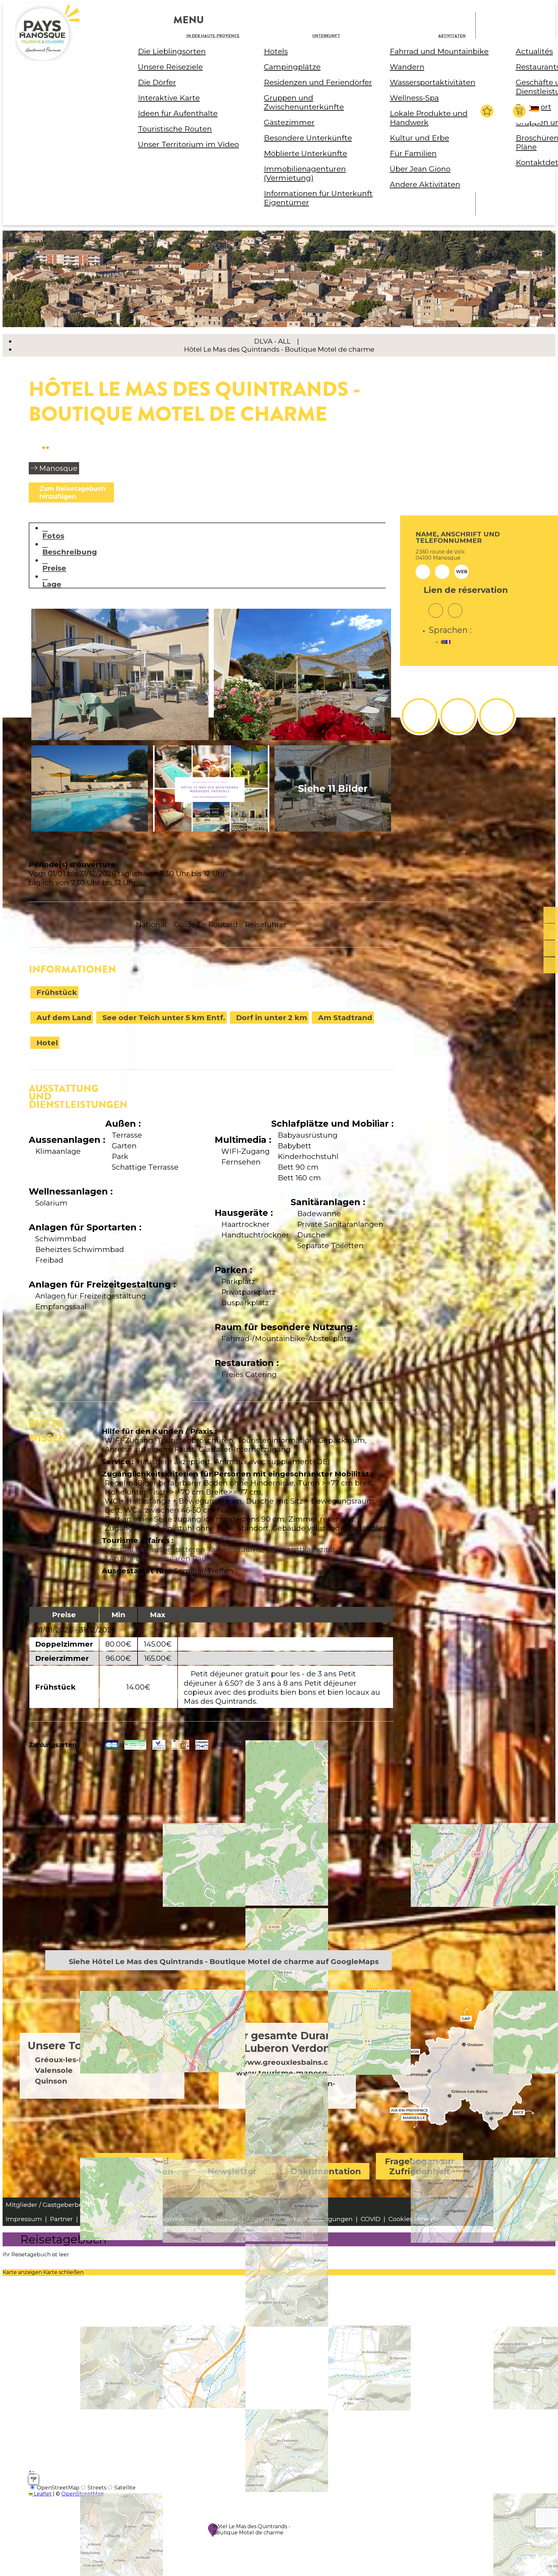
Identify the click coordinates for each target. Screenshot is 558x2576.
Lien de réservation (466, 590)
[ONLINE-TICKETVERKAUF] (551, 915)
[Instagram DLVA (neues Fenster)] (458, 716)
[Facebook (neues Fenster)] (455, 606)
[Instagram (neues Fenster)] (436, 606)
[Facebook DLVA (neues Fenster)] (419, 716)
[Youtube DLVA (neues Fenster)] (497, 716)
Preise (54, 568)
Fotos (53, 536)
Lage (52, 584)
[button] (520, 111)
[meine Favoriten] (487, 111)
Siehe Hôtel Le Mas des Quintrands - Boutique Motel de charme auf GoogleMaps (224, 1961)
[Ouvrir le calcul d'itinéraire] (34, 2479)
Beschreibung (70, 552)
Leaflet (42, 2494)
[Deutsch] (536, 114)
